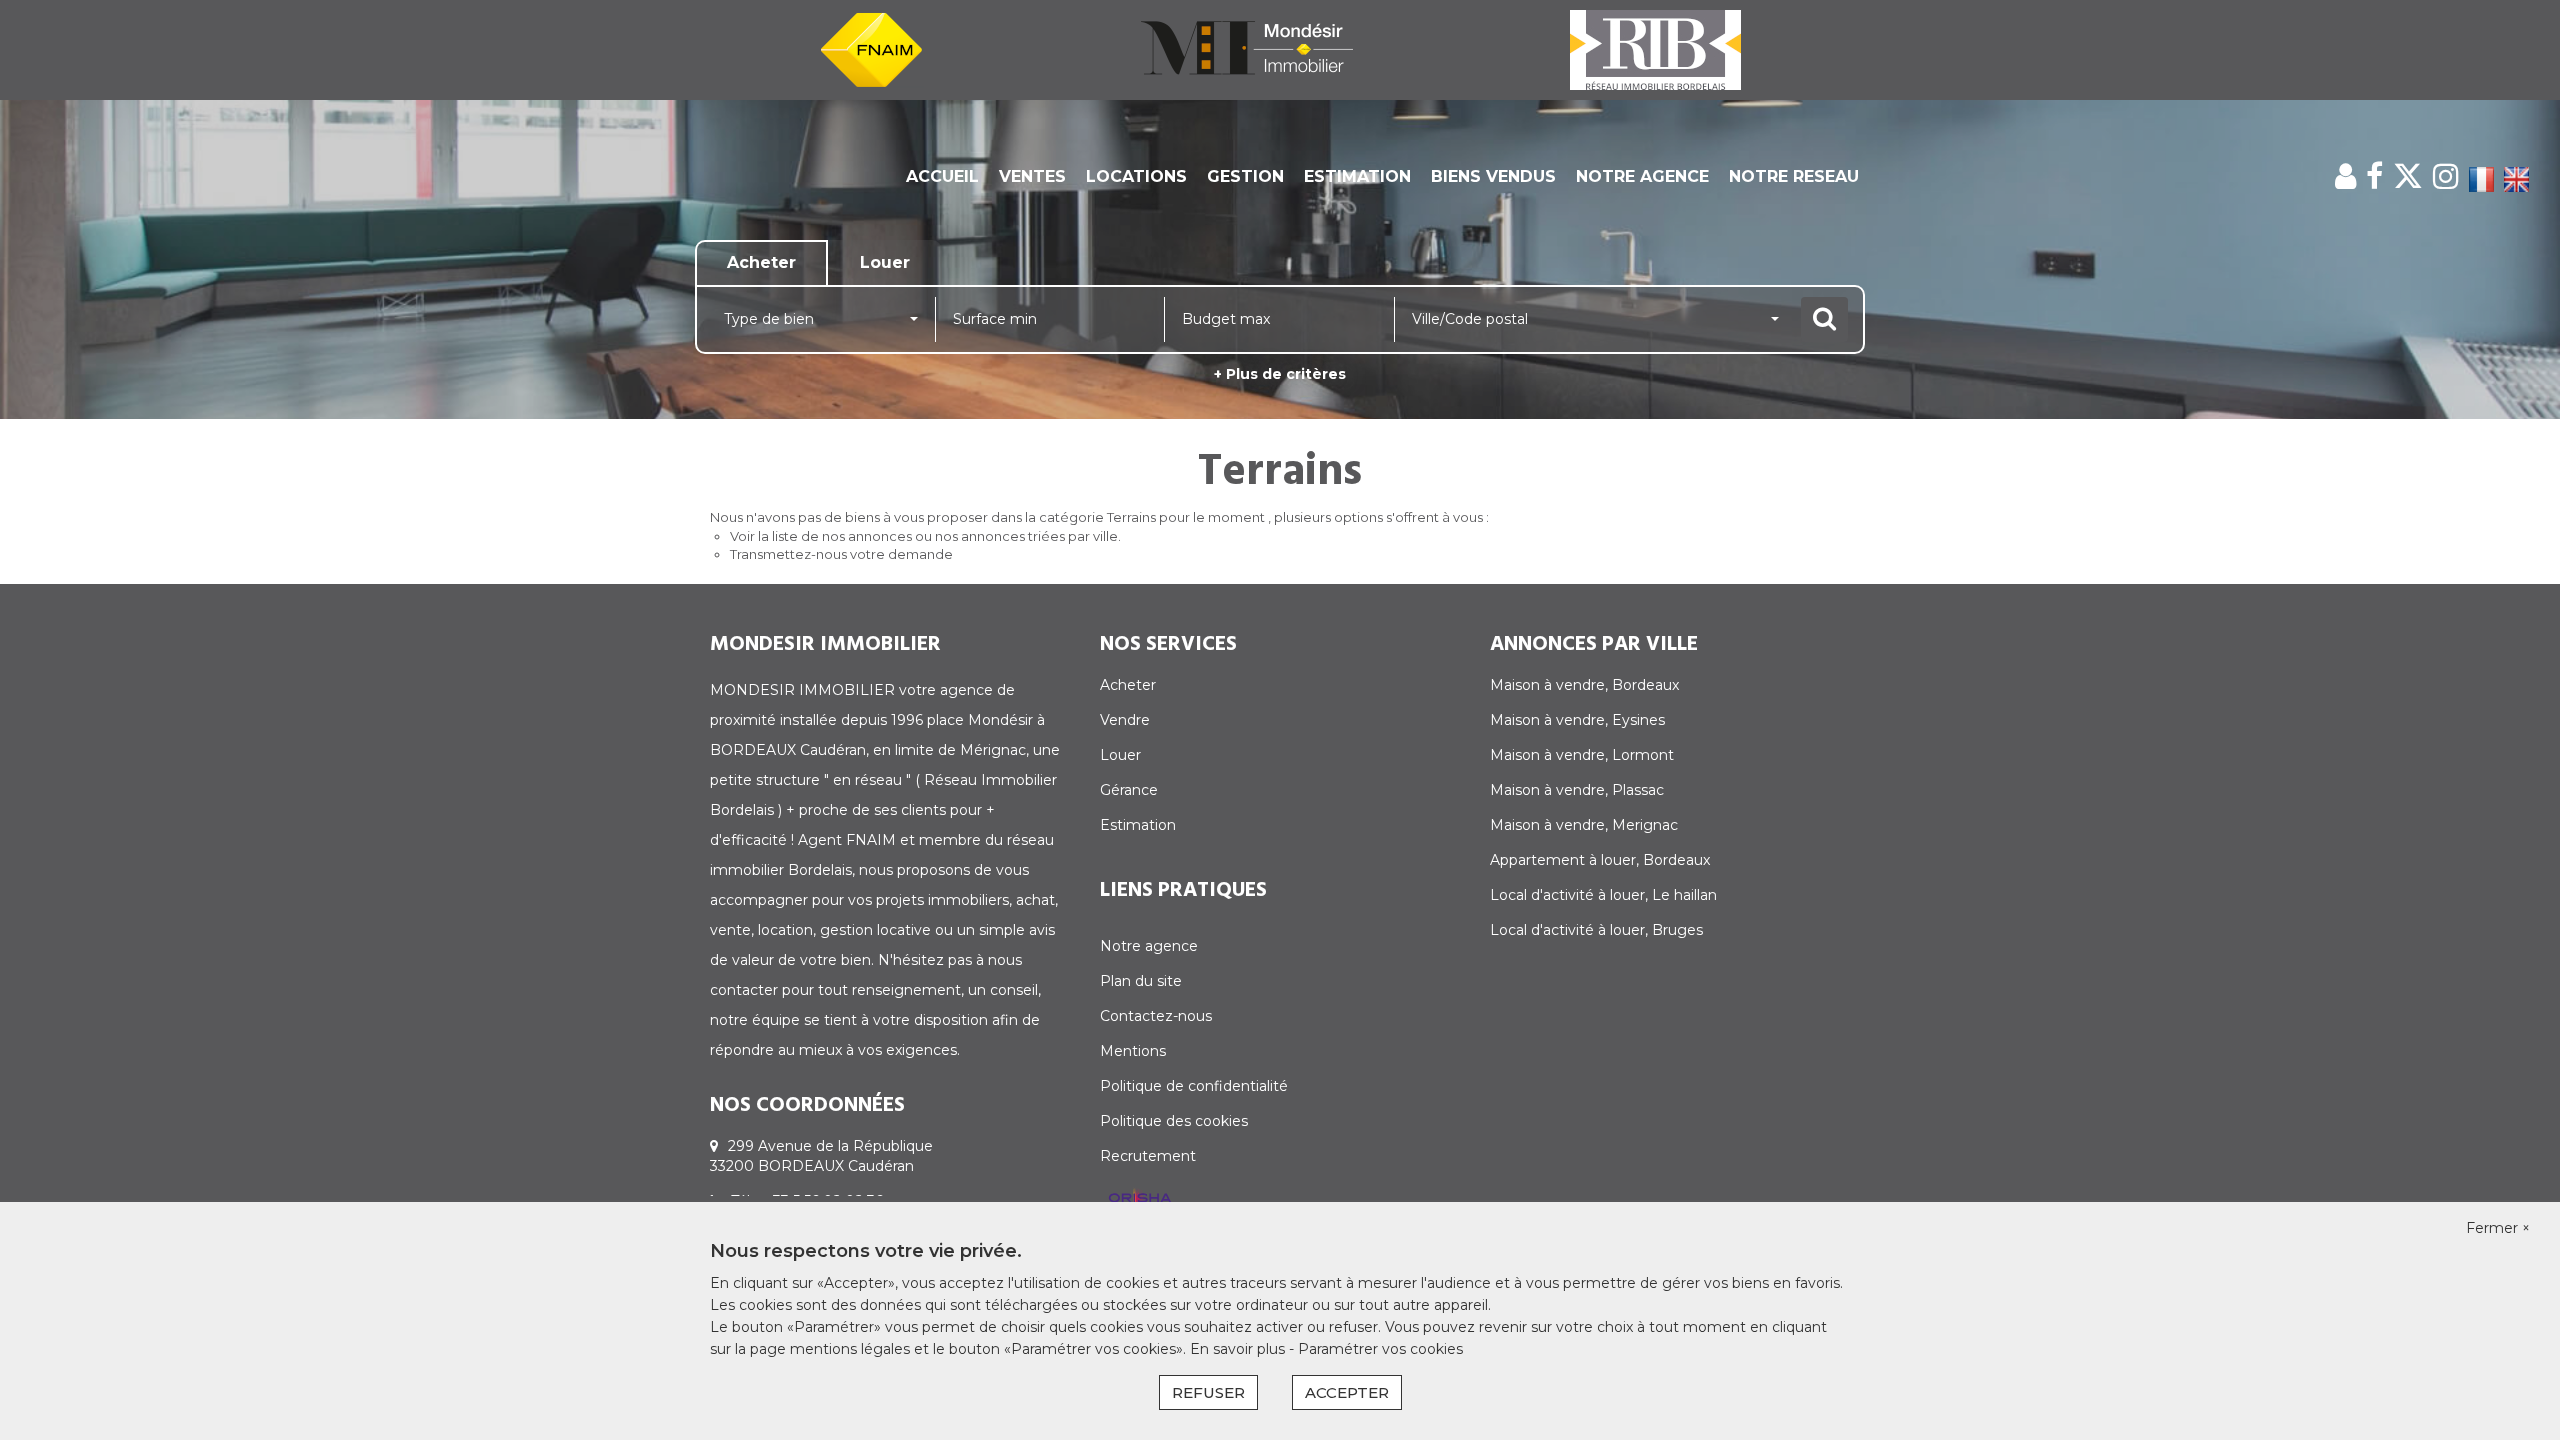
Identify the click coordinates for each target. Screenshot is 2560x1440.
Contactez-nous (1156, 1016)
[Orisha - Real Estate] (1140, 1200)
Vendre (1125, 720)
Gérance (1129, 790)
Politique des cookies (1174, 1121)
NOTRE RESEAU (1794, 176)
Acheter (1128, 685)
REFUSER (1208, 1392)
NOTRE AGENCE (1642, 176)
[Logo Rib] (1655, 49)
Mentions (1133, 1051)
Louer (1120, 755)
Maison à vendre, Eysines (1577, 720)
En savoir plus (1239, 1349)
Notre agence (1149, 946)
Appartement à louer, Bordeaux (1600, 860)
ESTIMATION (1357, 176)
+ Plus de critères (1280, 374)
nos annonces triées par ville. (1028, 536)
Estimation (1138, 825)
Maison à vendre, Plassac (1577, 790)
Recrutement (1148, 1156)
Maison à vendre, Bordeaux (1584, 685)
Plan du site (1141, 981)
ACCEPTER (1347, 1392)
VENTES (1032, 176)
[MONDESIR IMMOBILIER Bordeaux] (1247, 49)
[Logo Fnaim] (871, 49)
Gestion (1245, 176)
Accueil (942, 176)
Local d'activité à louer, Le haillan (1603, 895)
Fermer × (2498, 1228)
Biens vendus (1493, 176)
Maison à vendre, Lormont (1582, 755)
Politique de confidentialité (1194, 1086)
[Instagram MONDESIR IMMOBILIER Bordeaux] (2446, 176)
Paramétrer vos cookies (1380, 1349)
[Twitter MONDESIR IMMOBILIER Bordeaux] (2408, 176)
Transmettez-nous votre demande (841, 554)
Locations (1136, 176)
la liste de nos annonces (835, 536)
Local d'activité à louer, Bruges (1596, 930)
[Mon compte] (2345, 176)
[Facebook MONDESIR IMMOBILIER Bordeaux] (2374, 176)
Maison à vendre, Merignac (1584, 825)
